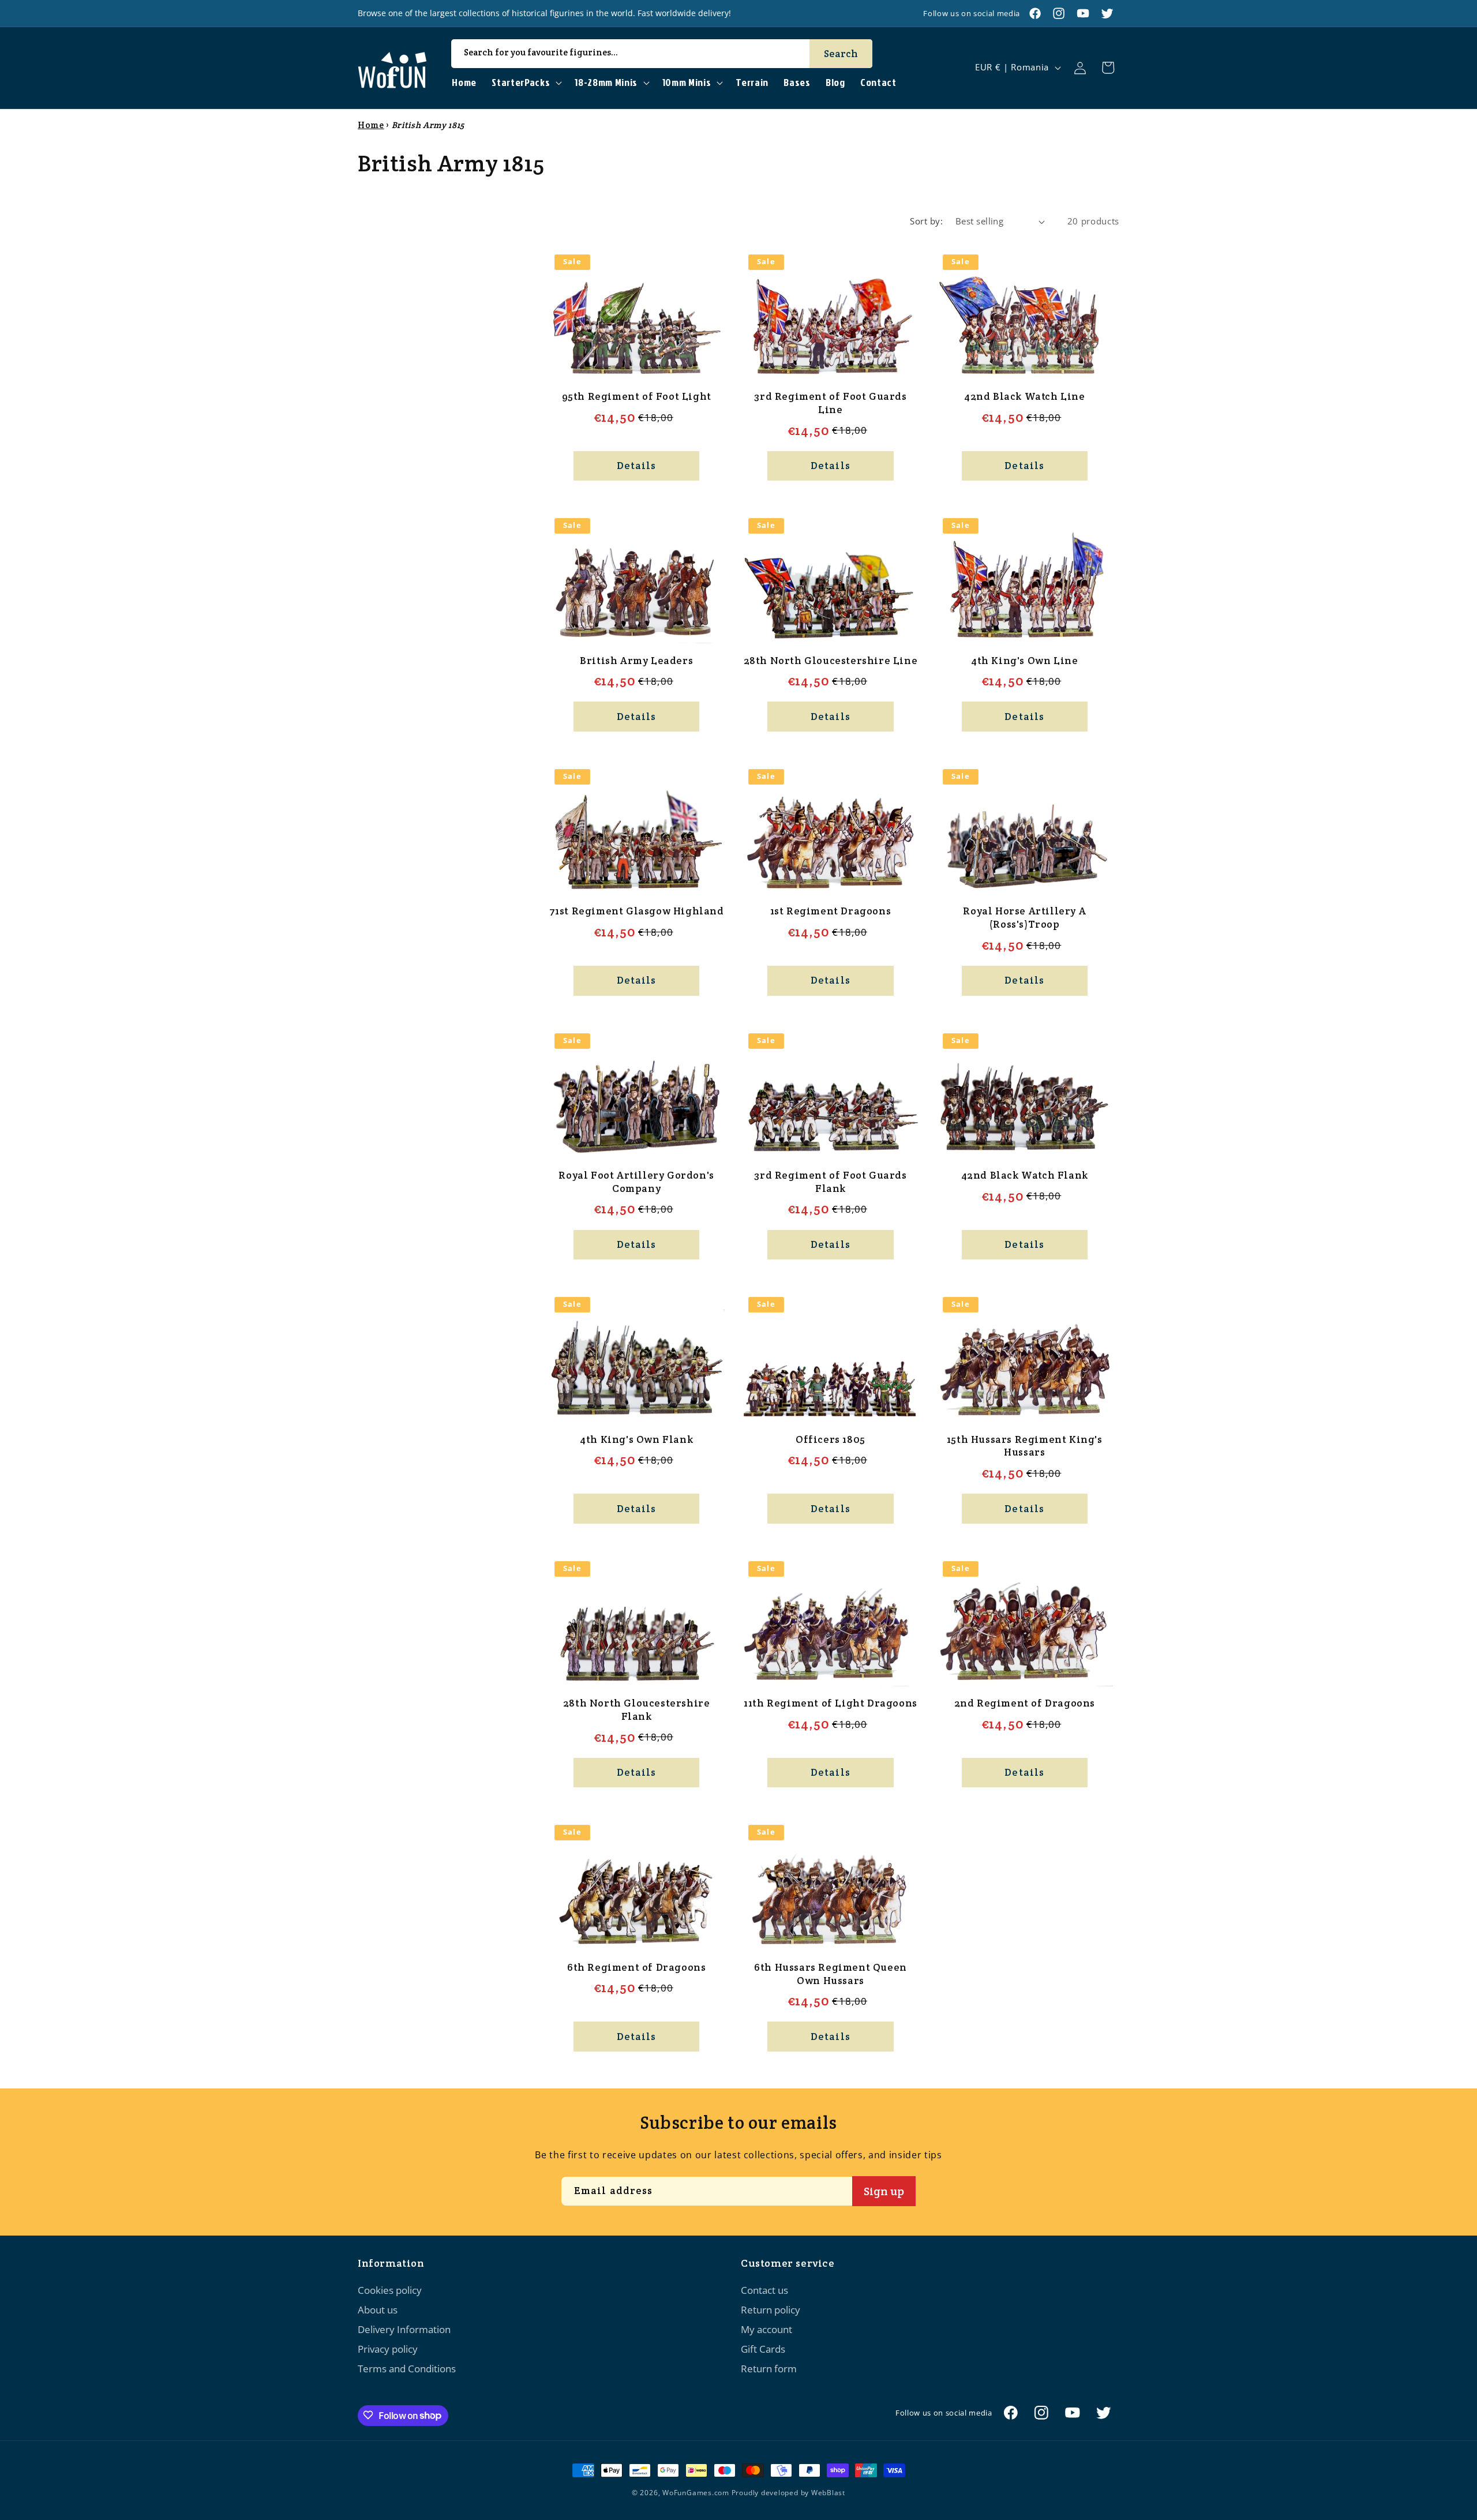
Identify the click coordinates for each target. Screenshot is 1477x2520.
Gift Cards (763, 2350)
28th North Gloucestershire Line (831, 661)
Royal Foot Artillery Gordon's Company (636, 1182)
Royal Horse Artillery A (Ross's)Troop (1024, 918)
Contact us (764, 2290)
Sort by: (926, 221)
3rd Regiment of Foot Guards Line (830, 403)
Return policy (771, 2310)
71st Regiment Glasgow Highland (637, 911)
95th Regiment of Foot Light (637, 396)
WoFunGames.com (696, 2493)
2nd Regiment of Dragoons (1025, 1703)
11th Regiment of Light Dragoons (831, 1703)
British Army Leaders (636, 661)
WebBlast (828, 2493)
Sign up (884, 2191)
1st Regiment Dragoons (831, 911)
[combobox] (662, 54)
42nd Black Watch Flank (1025, 1175)
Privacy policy (388, 2350)
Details (637, 466)
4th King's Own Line (1024, 661)
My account (766, 2330)
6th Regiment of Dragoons (636, 1967)
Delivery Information (404, 2330)
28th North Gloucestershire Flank (637, 1710)
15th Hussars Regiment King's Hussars (1025, 1446)
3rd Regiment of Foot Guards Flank (830, 1182)
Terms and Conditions (407, 2369)
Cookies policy (390, 2290)
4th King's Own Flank (636, 1439)
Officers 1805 (831, 1439)
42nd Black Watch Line (1025, 396)
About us (378, 2310)
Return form (769, 2369)
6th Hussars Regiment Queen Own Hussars (831, 1974)
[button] (526, 83)
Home (371, 125)
